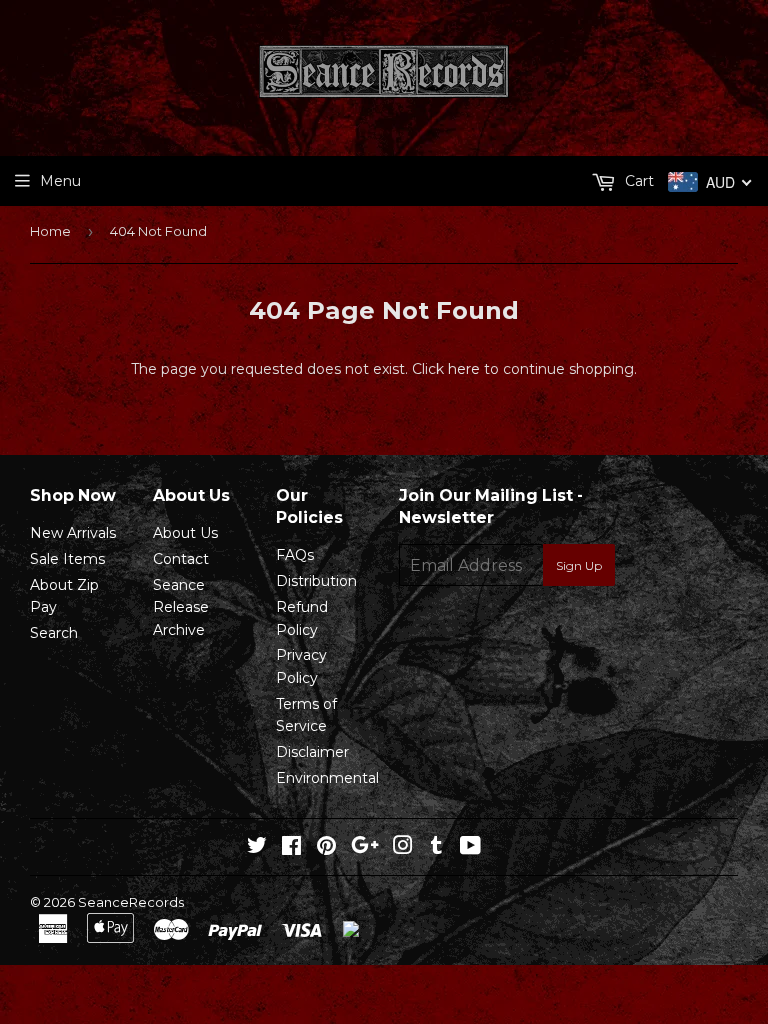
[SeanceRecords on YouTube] (470, 848)
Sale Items (67, 559)
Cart (637, 181)
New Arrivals (73, 533)
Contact (181, 559)
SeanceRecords (131, 902)
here (464, 369)
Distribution (316, 581)
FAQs (295, 555)
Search (54, 633)
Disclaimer (312, 752)
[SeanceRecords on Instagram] (403, 848)
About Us (185, 533)
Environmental (327, 778)
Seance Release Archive (181, 607)
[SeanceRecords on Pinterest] (326, 848)
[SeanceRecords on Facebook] (291, 848)
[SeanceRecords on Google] (365, 848)
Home (50, 231)
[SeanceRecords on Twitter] (257, 848)
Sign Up (579, 565)
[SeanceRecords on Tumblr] (436, 848)
